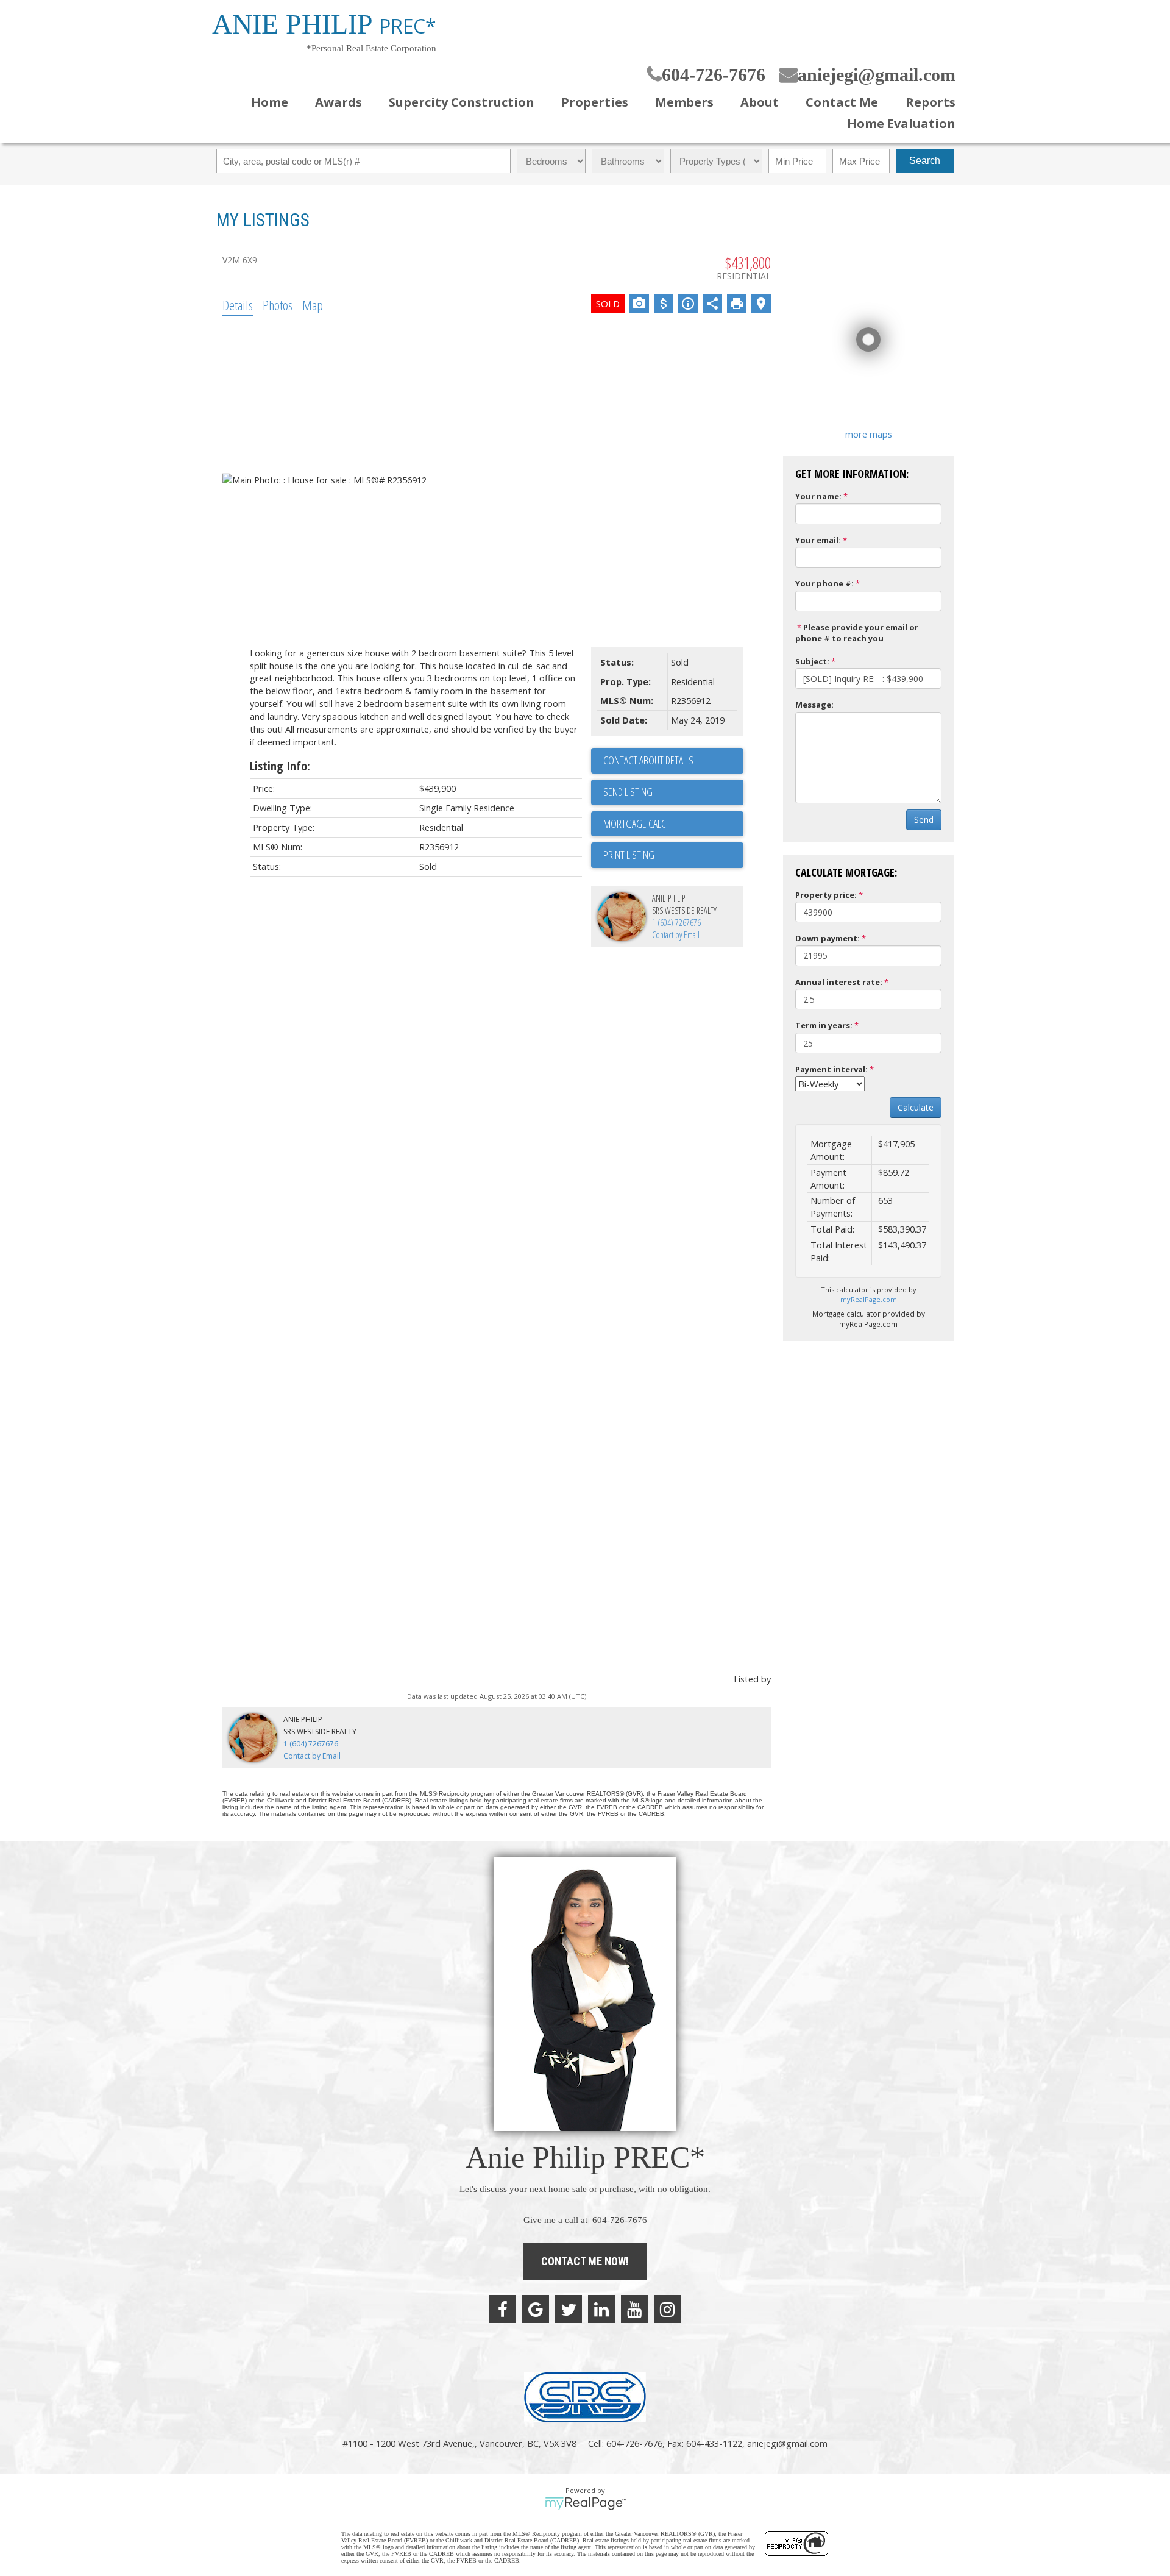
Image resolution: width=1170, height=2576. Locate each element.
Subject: (812, 661)
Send (924, 820)
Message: (814, 705)
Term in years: (824, 1025)
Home (270, 102)
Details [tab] (238, 305)
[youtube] (634, 2309)
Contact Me (842, 102)
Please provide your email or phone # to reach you (857, 633)
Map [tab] (313, 305)
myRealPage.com (869, 1299)
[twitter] (569, 2309)
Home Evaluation (901, 123)
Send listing (628, 792)
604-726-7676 (714, 75)
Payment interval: (831, 1069)
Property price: (826, 895)
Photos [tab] (278, 305)
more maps (869, 434)
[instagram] (667, 2309)
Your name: (818, 496)
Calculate (916, 1107)
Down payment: (828, 938)
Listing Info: (280, 766)
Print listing (629, 855)
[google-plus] (536, 2309)
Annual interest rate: (839, 982)
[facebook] (503, 2309)
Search (925, 161)
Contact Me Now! (585, 2261)
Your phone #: (824, 583)
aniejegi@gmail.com (877, 75)
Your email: (818, 540)
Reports (930, 102)
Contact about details (648, 760)
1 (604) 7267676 (676, 923)
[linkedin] (601, 2309)
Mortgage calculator (673, 824)
